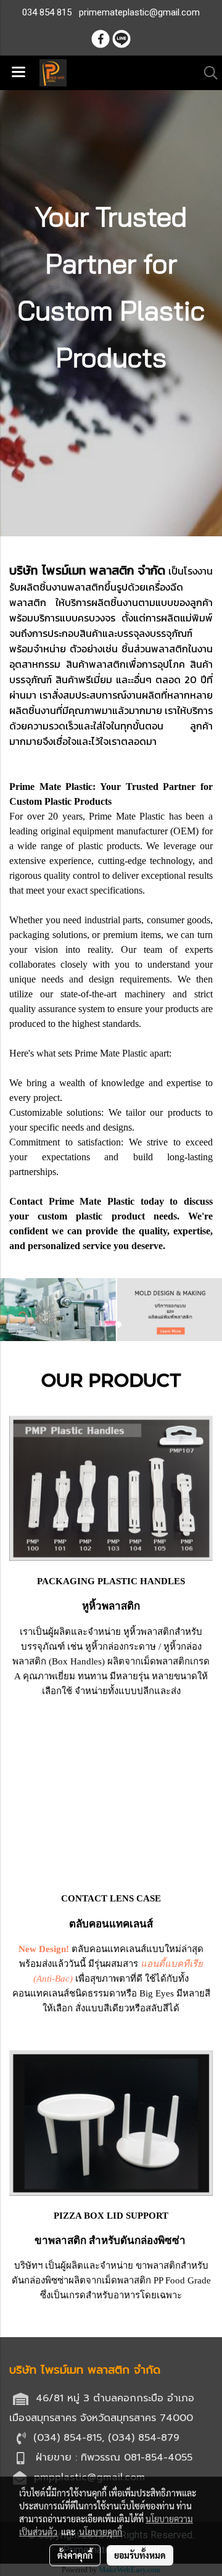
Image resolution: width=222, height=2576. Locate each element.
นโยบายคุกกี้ (101, 2532)
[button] (207, 73)
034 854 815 (47, 12)
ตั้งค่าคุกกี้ (75, 2555)
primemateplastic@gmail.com (139, 12)
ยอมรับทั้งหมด (140, 2555)
